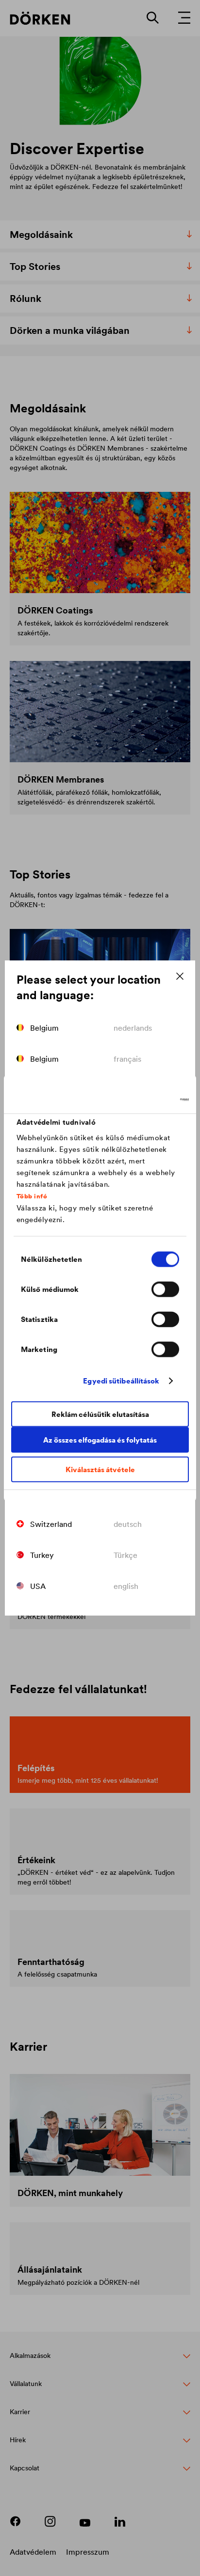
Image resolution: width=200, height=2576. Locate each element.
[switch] (165, 1289)
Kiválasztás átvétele (100, 1469)
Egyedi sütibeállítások (121, 1381)
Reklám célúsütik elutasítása (100, 1414)
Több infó (32, 1196)
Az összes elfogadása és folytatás (100, 1440)
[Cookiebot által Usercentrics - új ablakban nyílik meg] (146, 1100)
